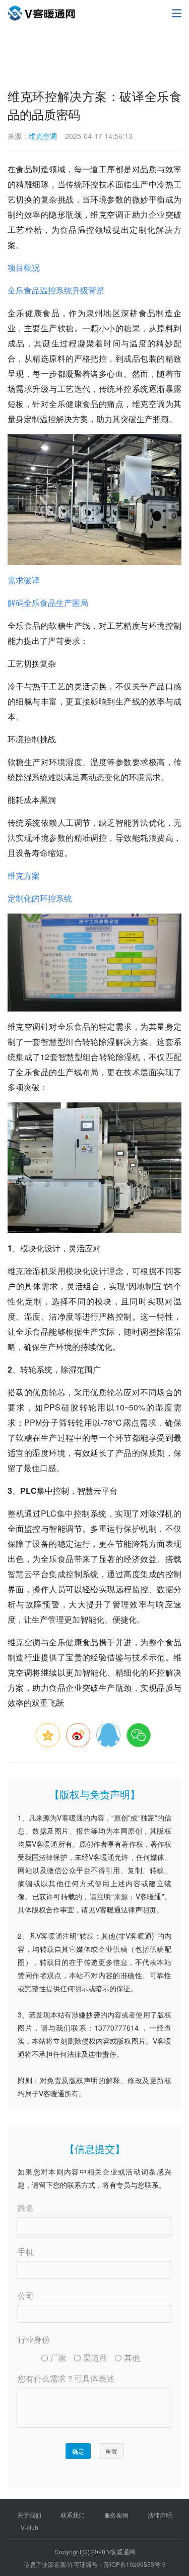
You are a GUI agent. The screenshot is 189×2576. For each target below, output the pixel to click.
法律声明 (160, 2515)
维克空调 (43, 136)
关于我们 (29, 2515)
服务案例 (116, 2515)
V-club (29, 2527)
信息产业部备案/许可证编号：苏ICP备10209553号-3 (95, 2564)
